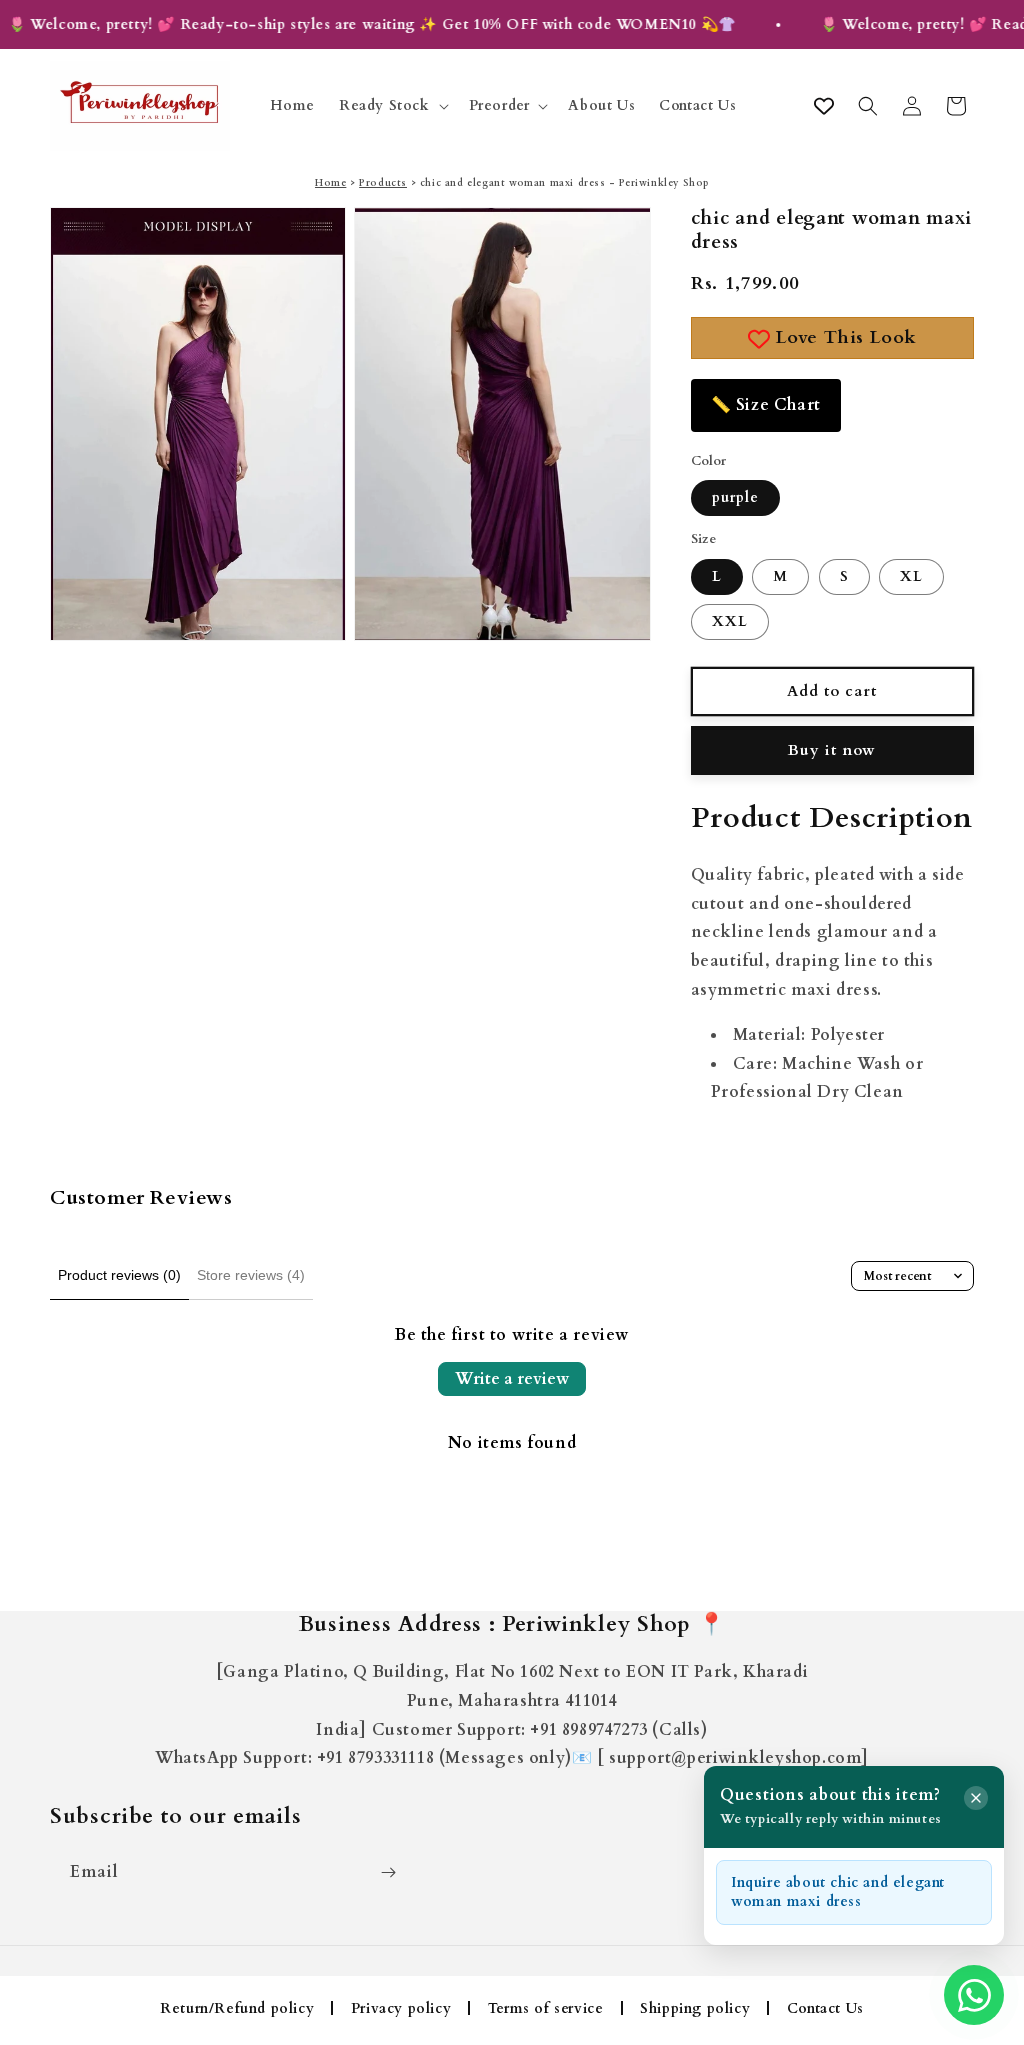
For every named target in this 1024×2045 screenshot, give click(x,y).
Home (330, 182)
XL (911, 576)
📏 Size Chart (766, 405)
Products (383, 182)
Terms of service (546, 2008)
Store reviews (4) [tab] (251, 1275)
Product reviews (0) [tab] (119, 1275)
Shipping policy (695, 2008)
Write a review (512, 1379)
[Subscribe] (388, 1872)
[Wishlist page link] (824, 106)
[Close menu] (976, 1798)
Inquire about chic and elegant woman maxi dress (838, 1892)
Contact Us (825, 2008)
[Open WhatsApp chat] (974, 1995)
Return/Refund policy (237, 2008)
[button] (392, 106)
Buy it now (832, 750)
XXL (730, 621)
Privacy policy (401, 2008)
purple (735, 497)
